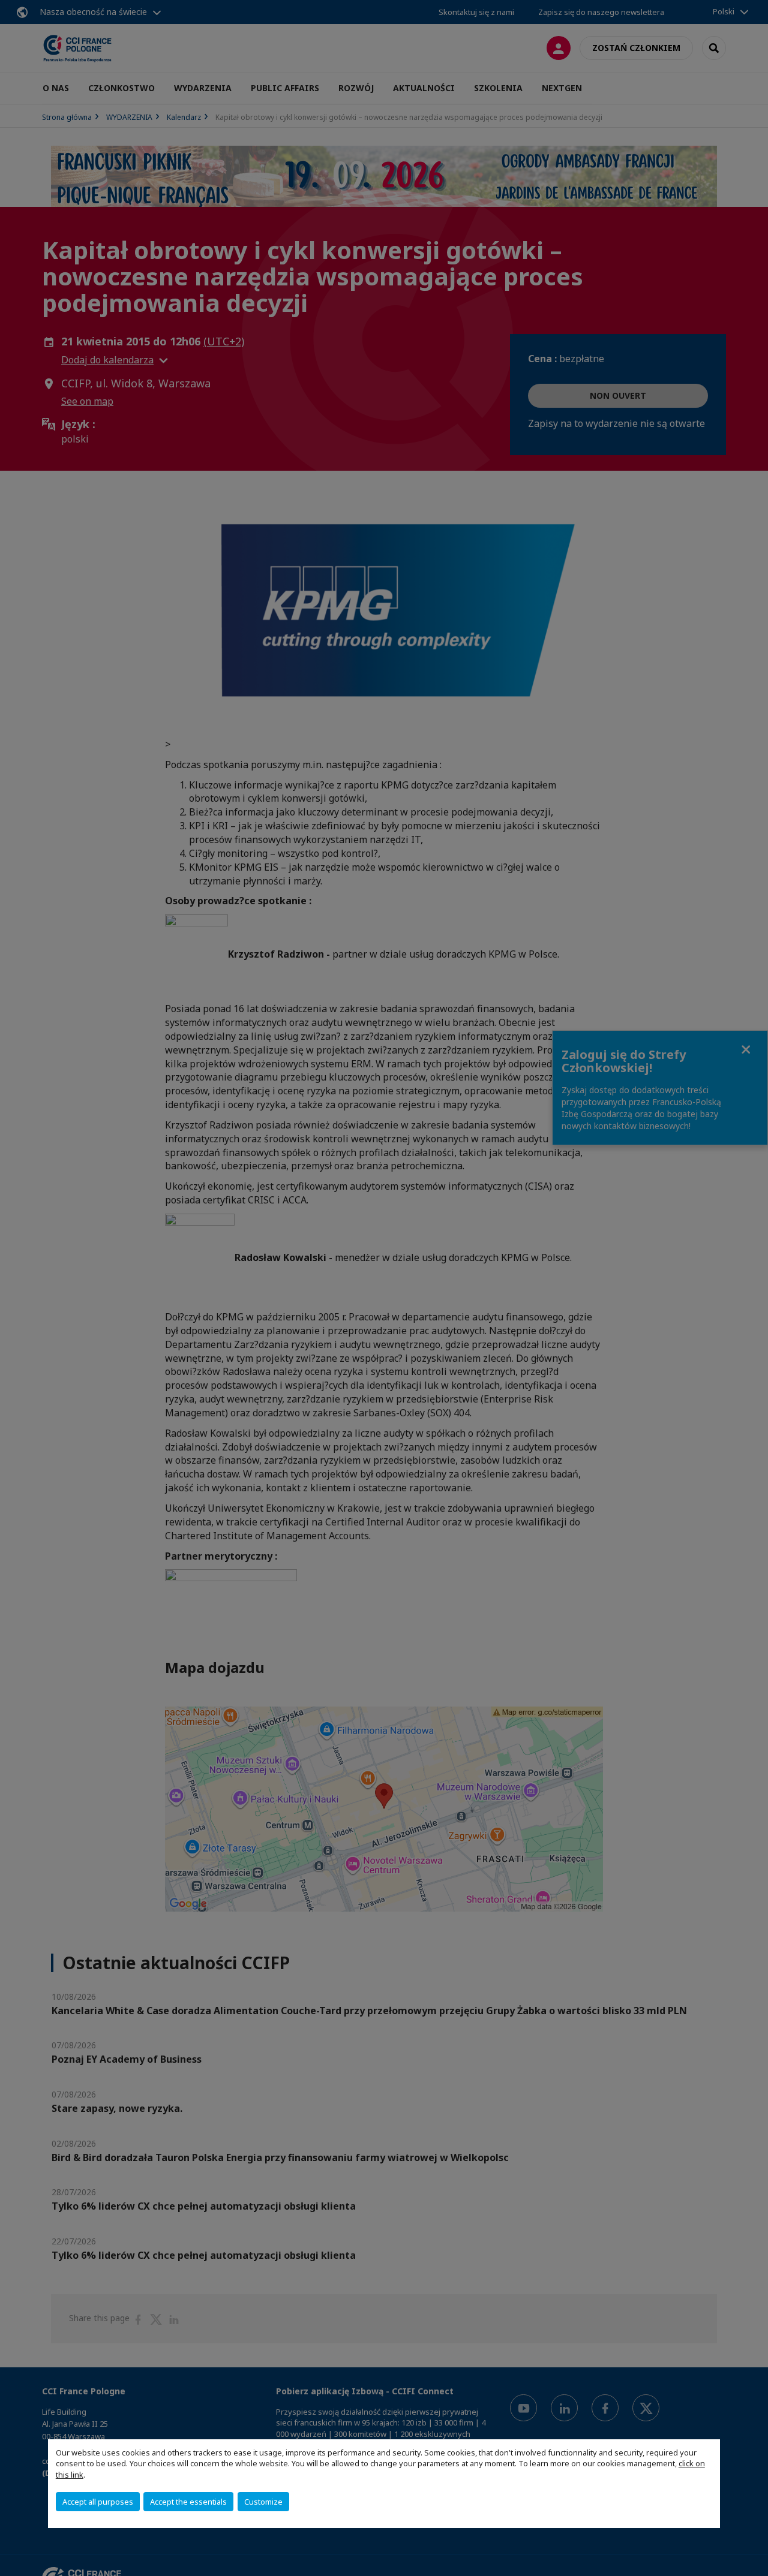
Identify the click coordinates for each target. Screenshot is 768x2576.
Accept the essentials (188, 2502)
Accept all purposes (98, 2502)
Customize (263, 2502)
